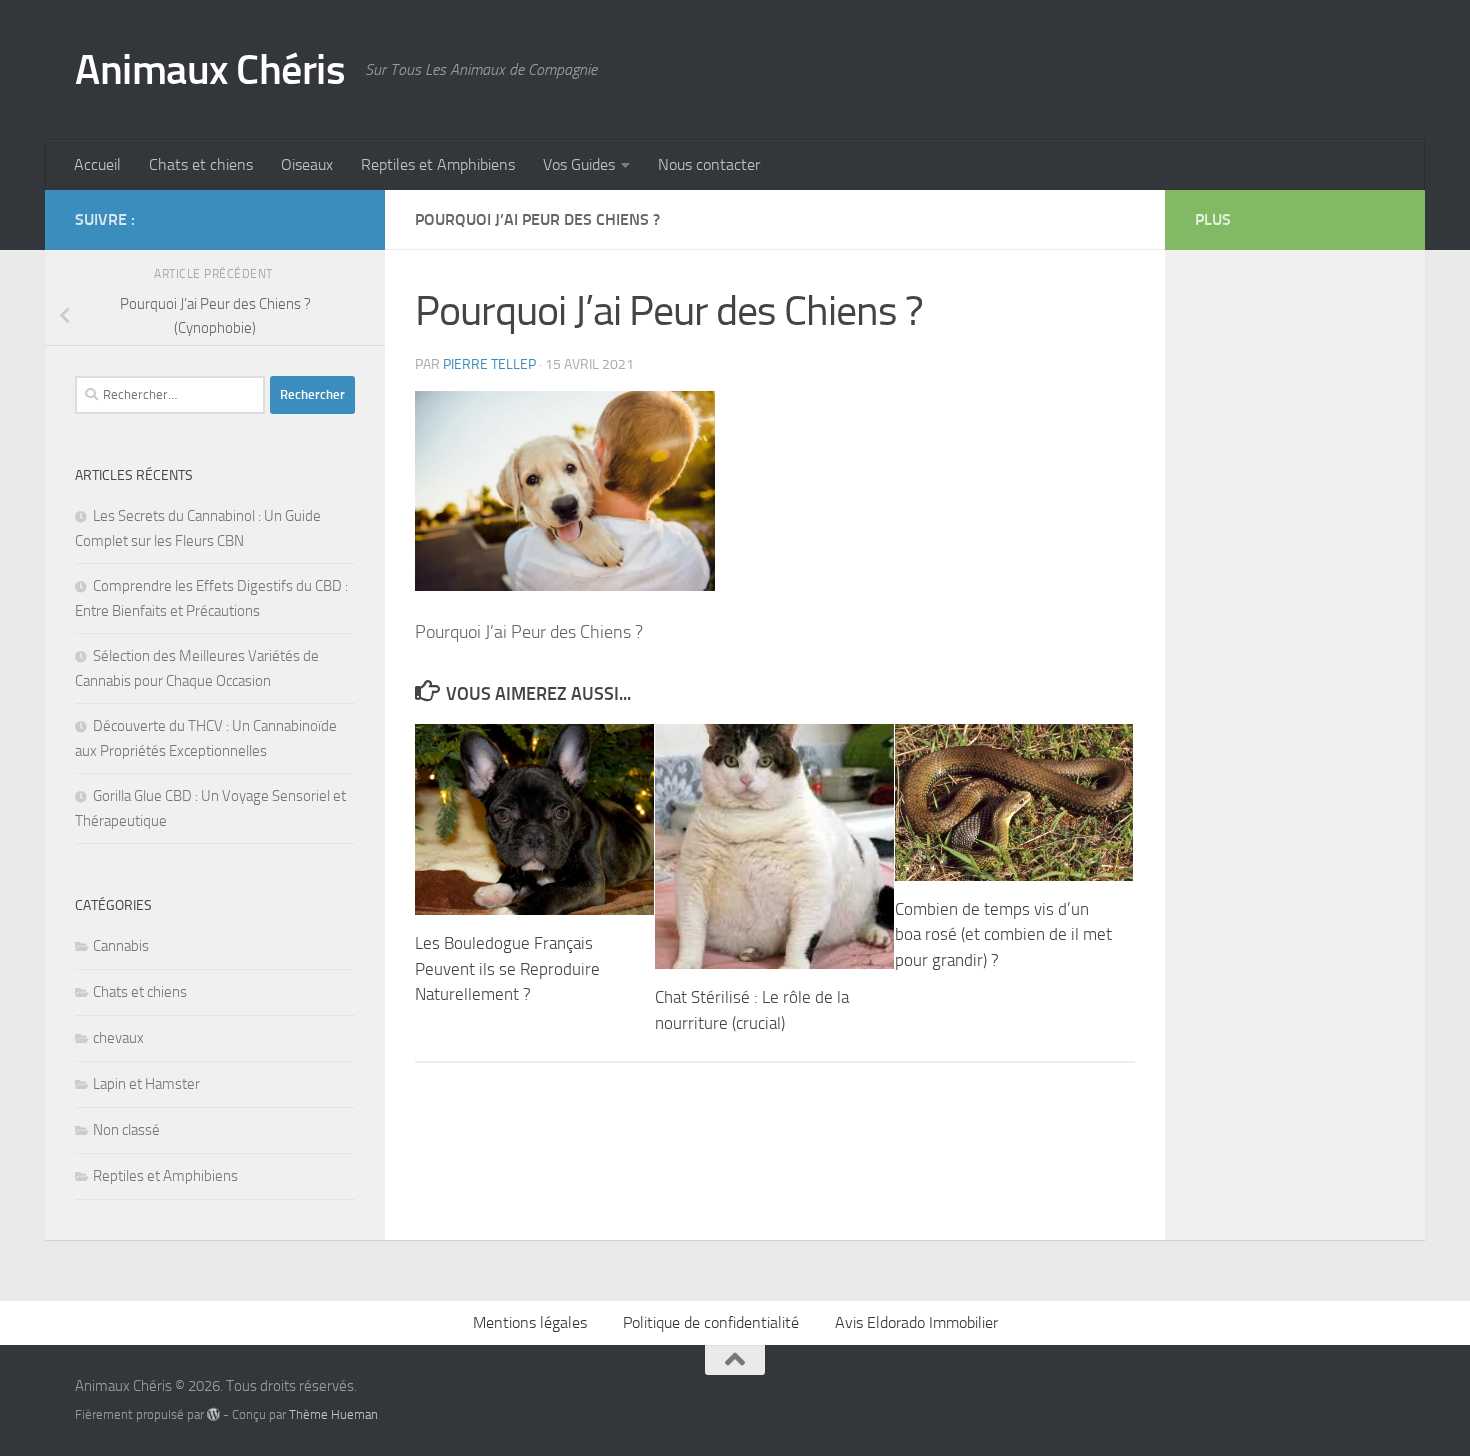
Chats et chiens (201, 164)
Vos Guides (579, 164)
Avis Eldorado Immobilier (916, 1322)
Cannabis (121, 946)
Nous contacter (709, 164)
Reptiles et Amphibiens (438, 164)
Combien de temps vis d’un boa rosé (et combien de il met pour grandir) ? (1003, 934)
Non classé (126, 1130)
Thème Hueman (333, 1414)
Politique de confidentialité (711, 1322)
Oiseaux (307, 164)
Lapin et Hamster (146, 1084)
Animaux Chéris (210, 70)
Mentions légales (530, 1322)
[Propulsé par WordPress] (213, 1414)
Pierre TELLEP (489, 364)
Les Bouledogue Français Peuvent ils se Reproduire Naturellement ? (507, 968)
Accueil (97, 164)
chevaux (118, 1038)
